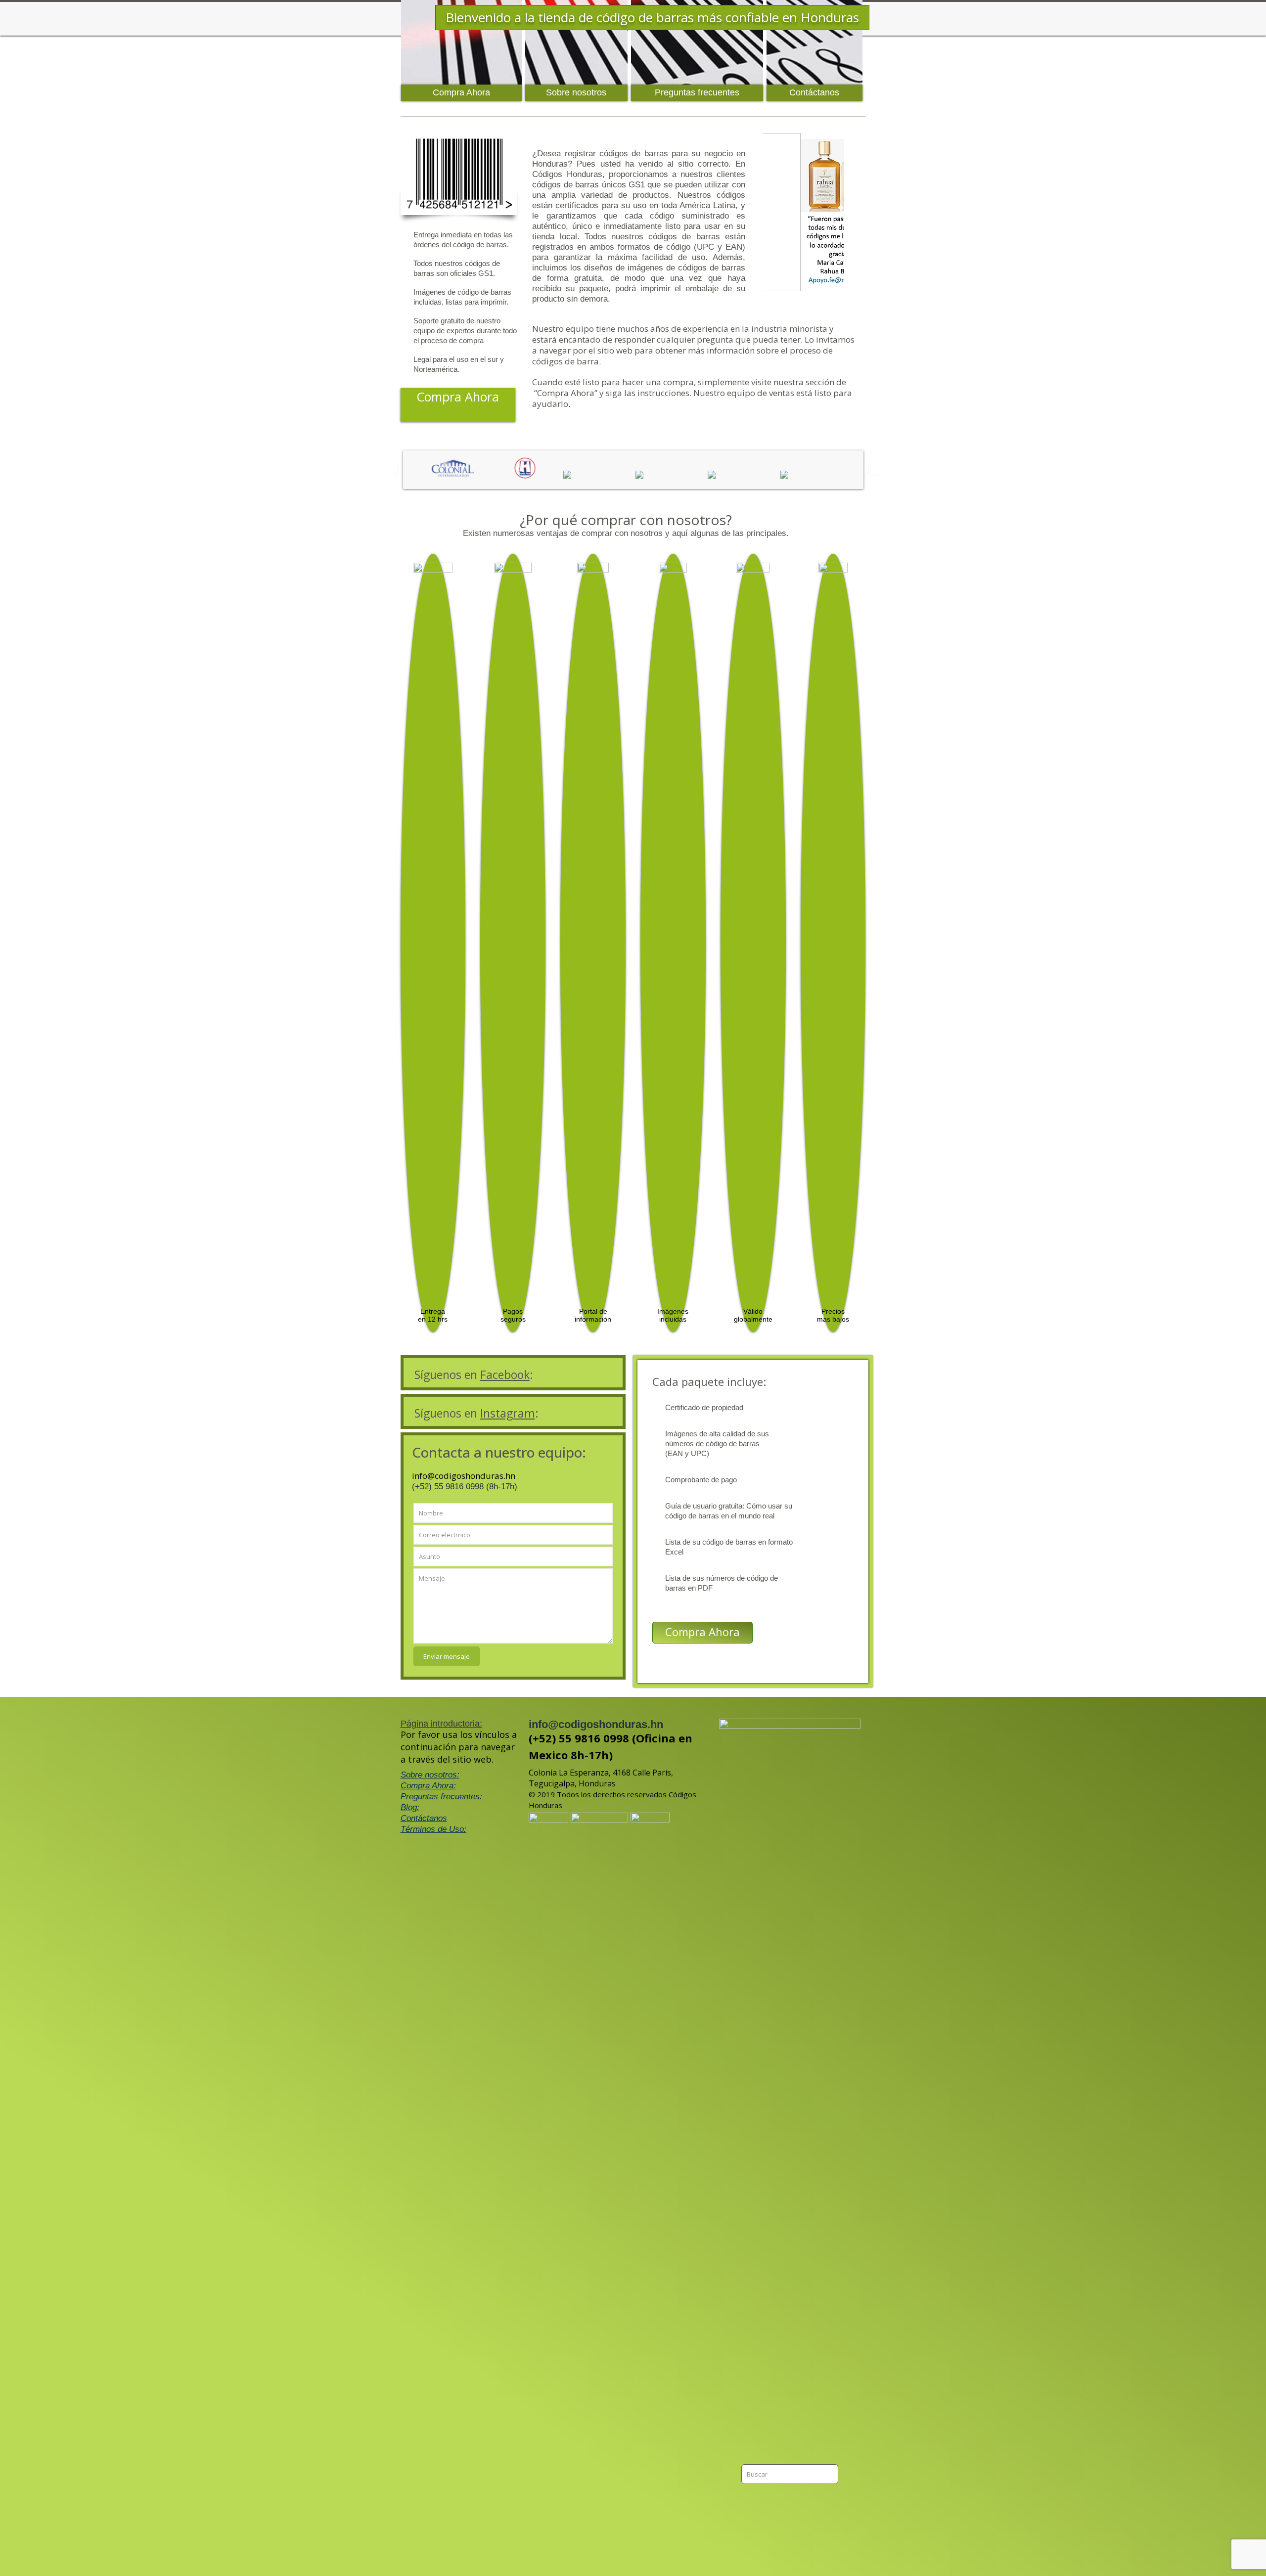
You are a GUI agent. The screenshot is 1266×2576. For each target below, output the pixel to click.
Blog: (410, 1807)
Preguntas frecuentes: (441, 1797)
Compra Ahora (702, 1632)
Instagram (508, 1413)
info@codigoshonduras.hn (464, 1476)
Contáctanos (424, 1818)
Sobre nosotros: (430, 1775)
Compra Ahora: (428, 1786)
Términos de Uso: (433, 1829)
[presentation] (392, 469)
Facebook (505, 1375)
